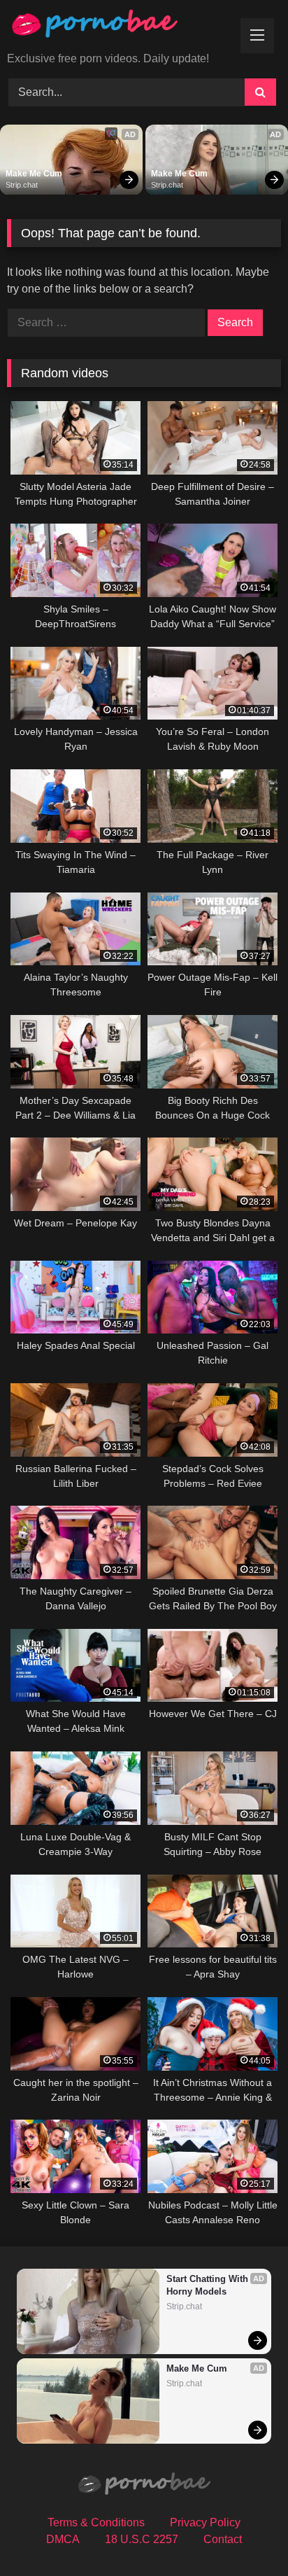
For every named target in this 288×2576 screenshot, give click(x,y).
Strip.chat (22, 185)
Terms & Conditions (96, 2522)
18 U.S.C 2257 (142, 2539)
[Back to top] (245, 2534)
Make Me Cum (34, 174)
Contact (223, 2539)
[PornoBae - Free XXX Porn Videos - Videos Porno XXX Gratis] (118, 27)
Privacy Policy (205, 2522)
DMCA (63, 2539)
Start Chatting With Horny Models (209, 2285)
